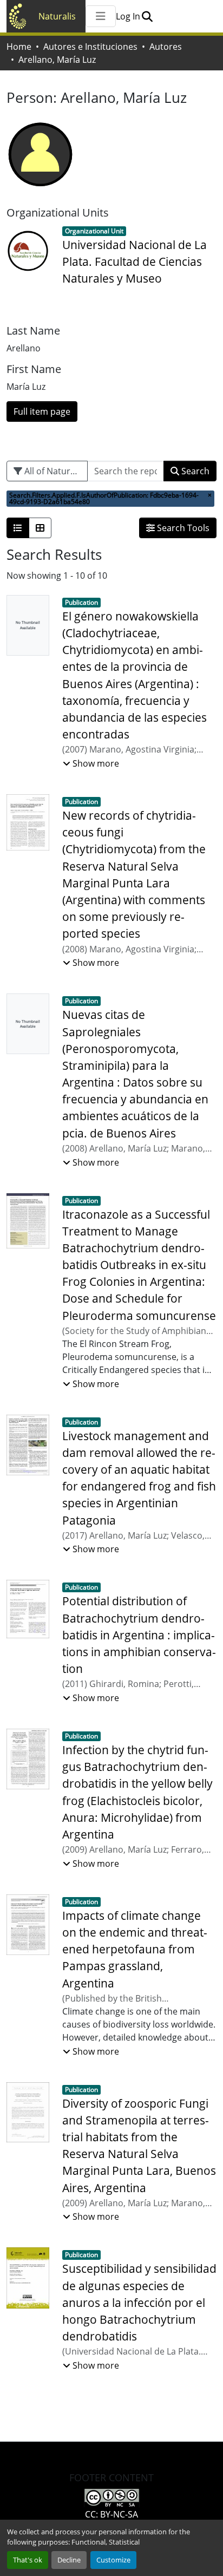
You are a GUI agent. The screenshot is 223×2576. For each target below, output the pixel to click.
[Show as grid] (40, 528)
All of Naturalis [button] (53, 471)
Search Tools (182, 528)
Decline (69, 2560)
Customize (113, 2560)
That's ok (28, 2560)
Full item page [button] (42, 411)
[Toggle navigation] (101, 16)
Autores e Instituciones (90, 47)
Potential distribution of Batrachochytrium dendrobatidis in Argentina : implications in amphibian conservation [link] (139, 1635)
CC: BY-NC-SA (111, 2514)
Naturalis (57, 16)
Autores (166, 47)
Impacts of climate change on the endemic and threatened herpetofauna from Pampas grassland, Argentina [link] (135, 1949)
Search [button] (194, 471)
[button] (147, 16)
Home (19, 47)
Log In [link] (128, 16)
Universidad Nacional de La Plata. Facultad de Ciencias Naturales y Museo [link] (135, 261)
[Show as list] (18, 528)
